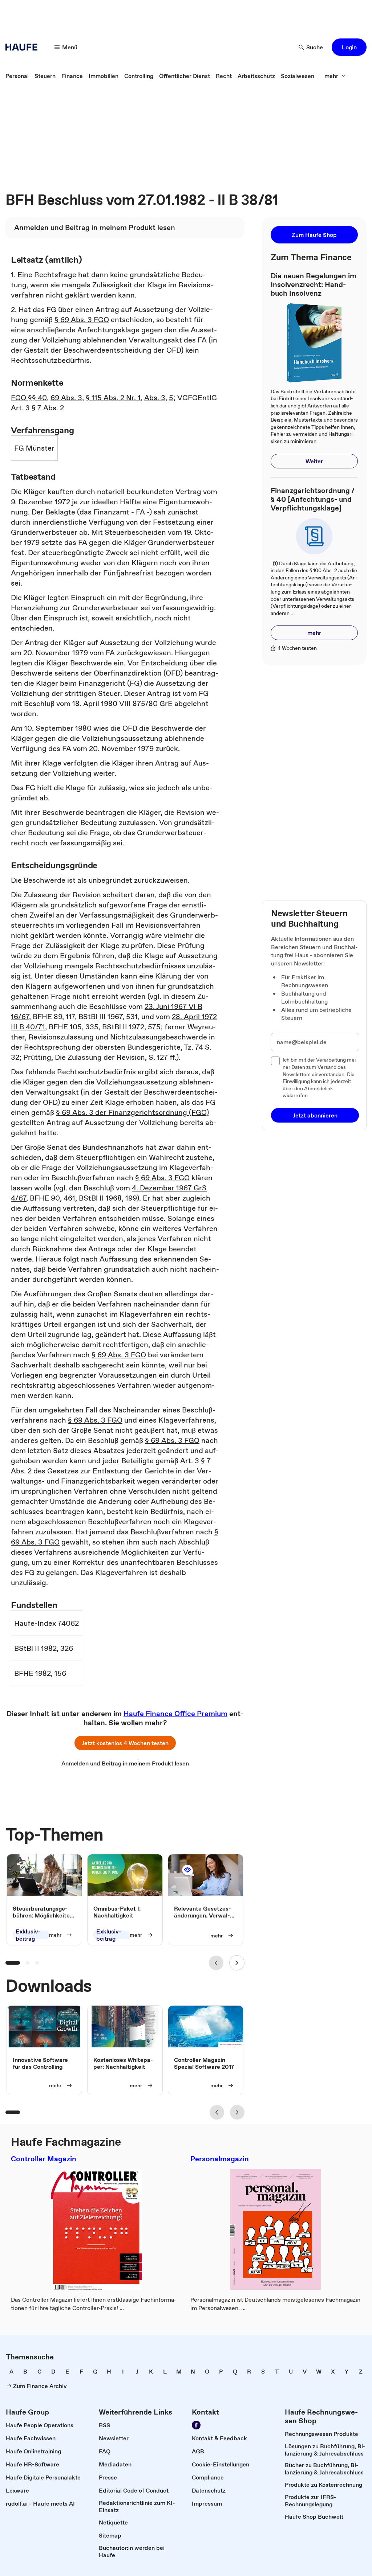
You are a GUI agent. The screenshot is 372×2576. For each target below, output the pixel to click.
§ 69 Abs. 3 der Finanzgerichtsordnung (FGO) (132, 1112)
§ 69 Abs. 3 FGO (82, 320)
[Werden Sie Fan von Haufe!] (196, 2425)
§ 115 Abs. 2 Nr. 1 (113, 398)
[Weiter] (237, 1963)
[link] (17, 76)
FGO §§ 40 (29, 398)
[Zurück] (216, 1963)
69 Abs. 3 (66, 398)
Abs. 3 (155, 398)
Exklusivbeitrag (28, 1935)
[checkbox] (275, 1061)
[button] (349, 47)
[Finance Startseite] (24, 47)
